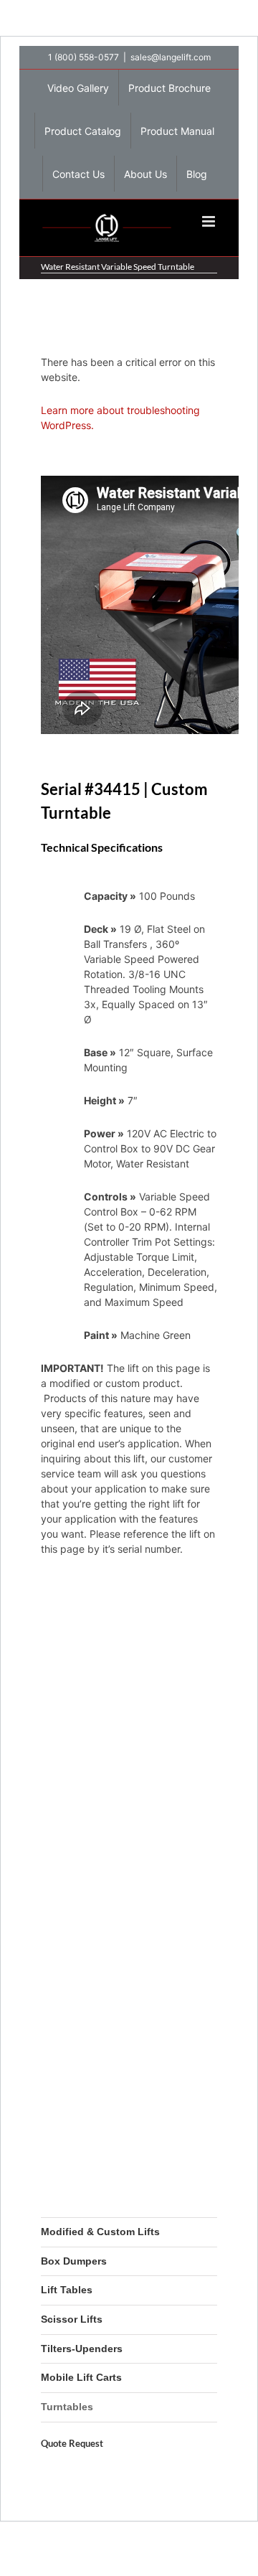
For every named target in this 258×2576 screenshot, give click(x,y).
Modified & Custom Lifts (100, 2232)
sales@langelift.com (171, 57)
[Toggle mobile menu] (210, 221)
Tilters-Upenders (82, 2349)
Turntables (67, 2407)
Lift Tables (67, 2290)
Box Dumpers (74, 2261)
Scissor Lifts (72, 2319)
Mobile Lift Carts (81, 2377)
